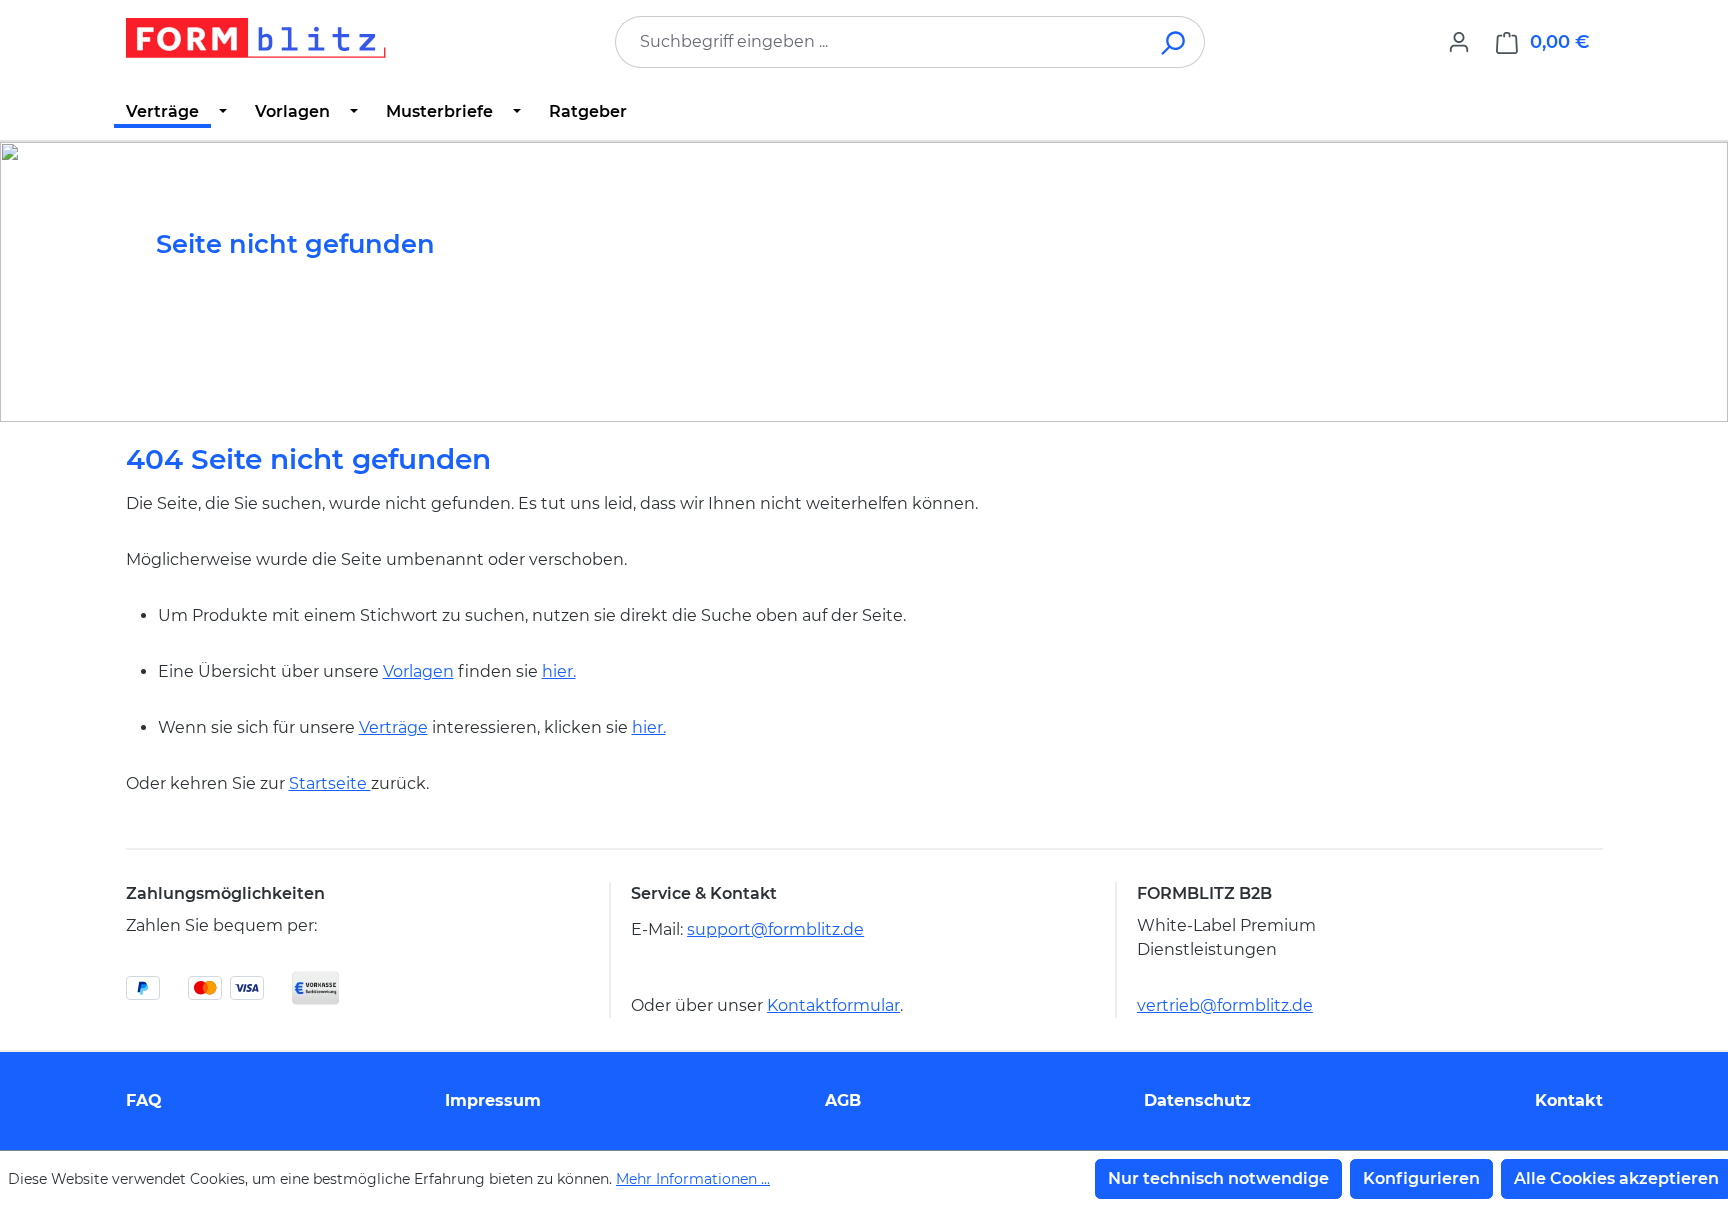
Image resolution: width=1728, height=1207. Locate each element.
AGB (843, 1100)
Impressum (493, 1100)
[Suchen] (1174, 42)
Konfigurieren (1421, 1178)
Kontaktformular (833, 1005)
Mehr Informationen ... (693, 1179)
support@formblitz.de (775, 929)
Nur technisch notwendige (1218, 1178)
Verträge (393, 727)
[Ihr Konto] (1459, 42)
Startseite (330, 783)
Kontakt (1569, 1100)
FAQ (144, 1100)
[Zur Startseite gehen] (256, 38)
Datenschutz (1197, 1100)
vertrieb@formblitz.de (1225, 1005)
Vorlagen (418, 671)
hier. (559, 671)
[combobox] (880, 42)
